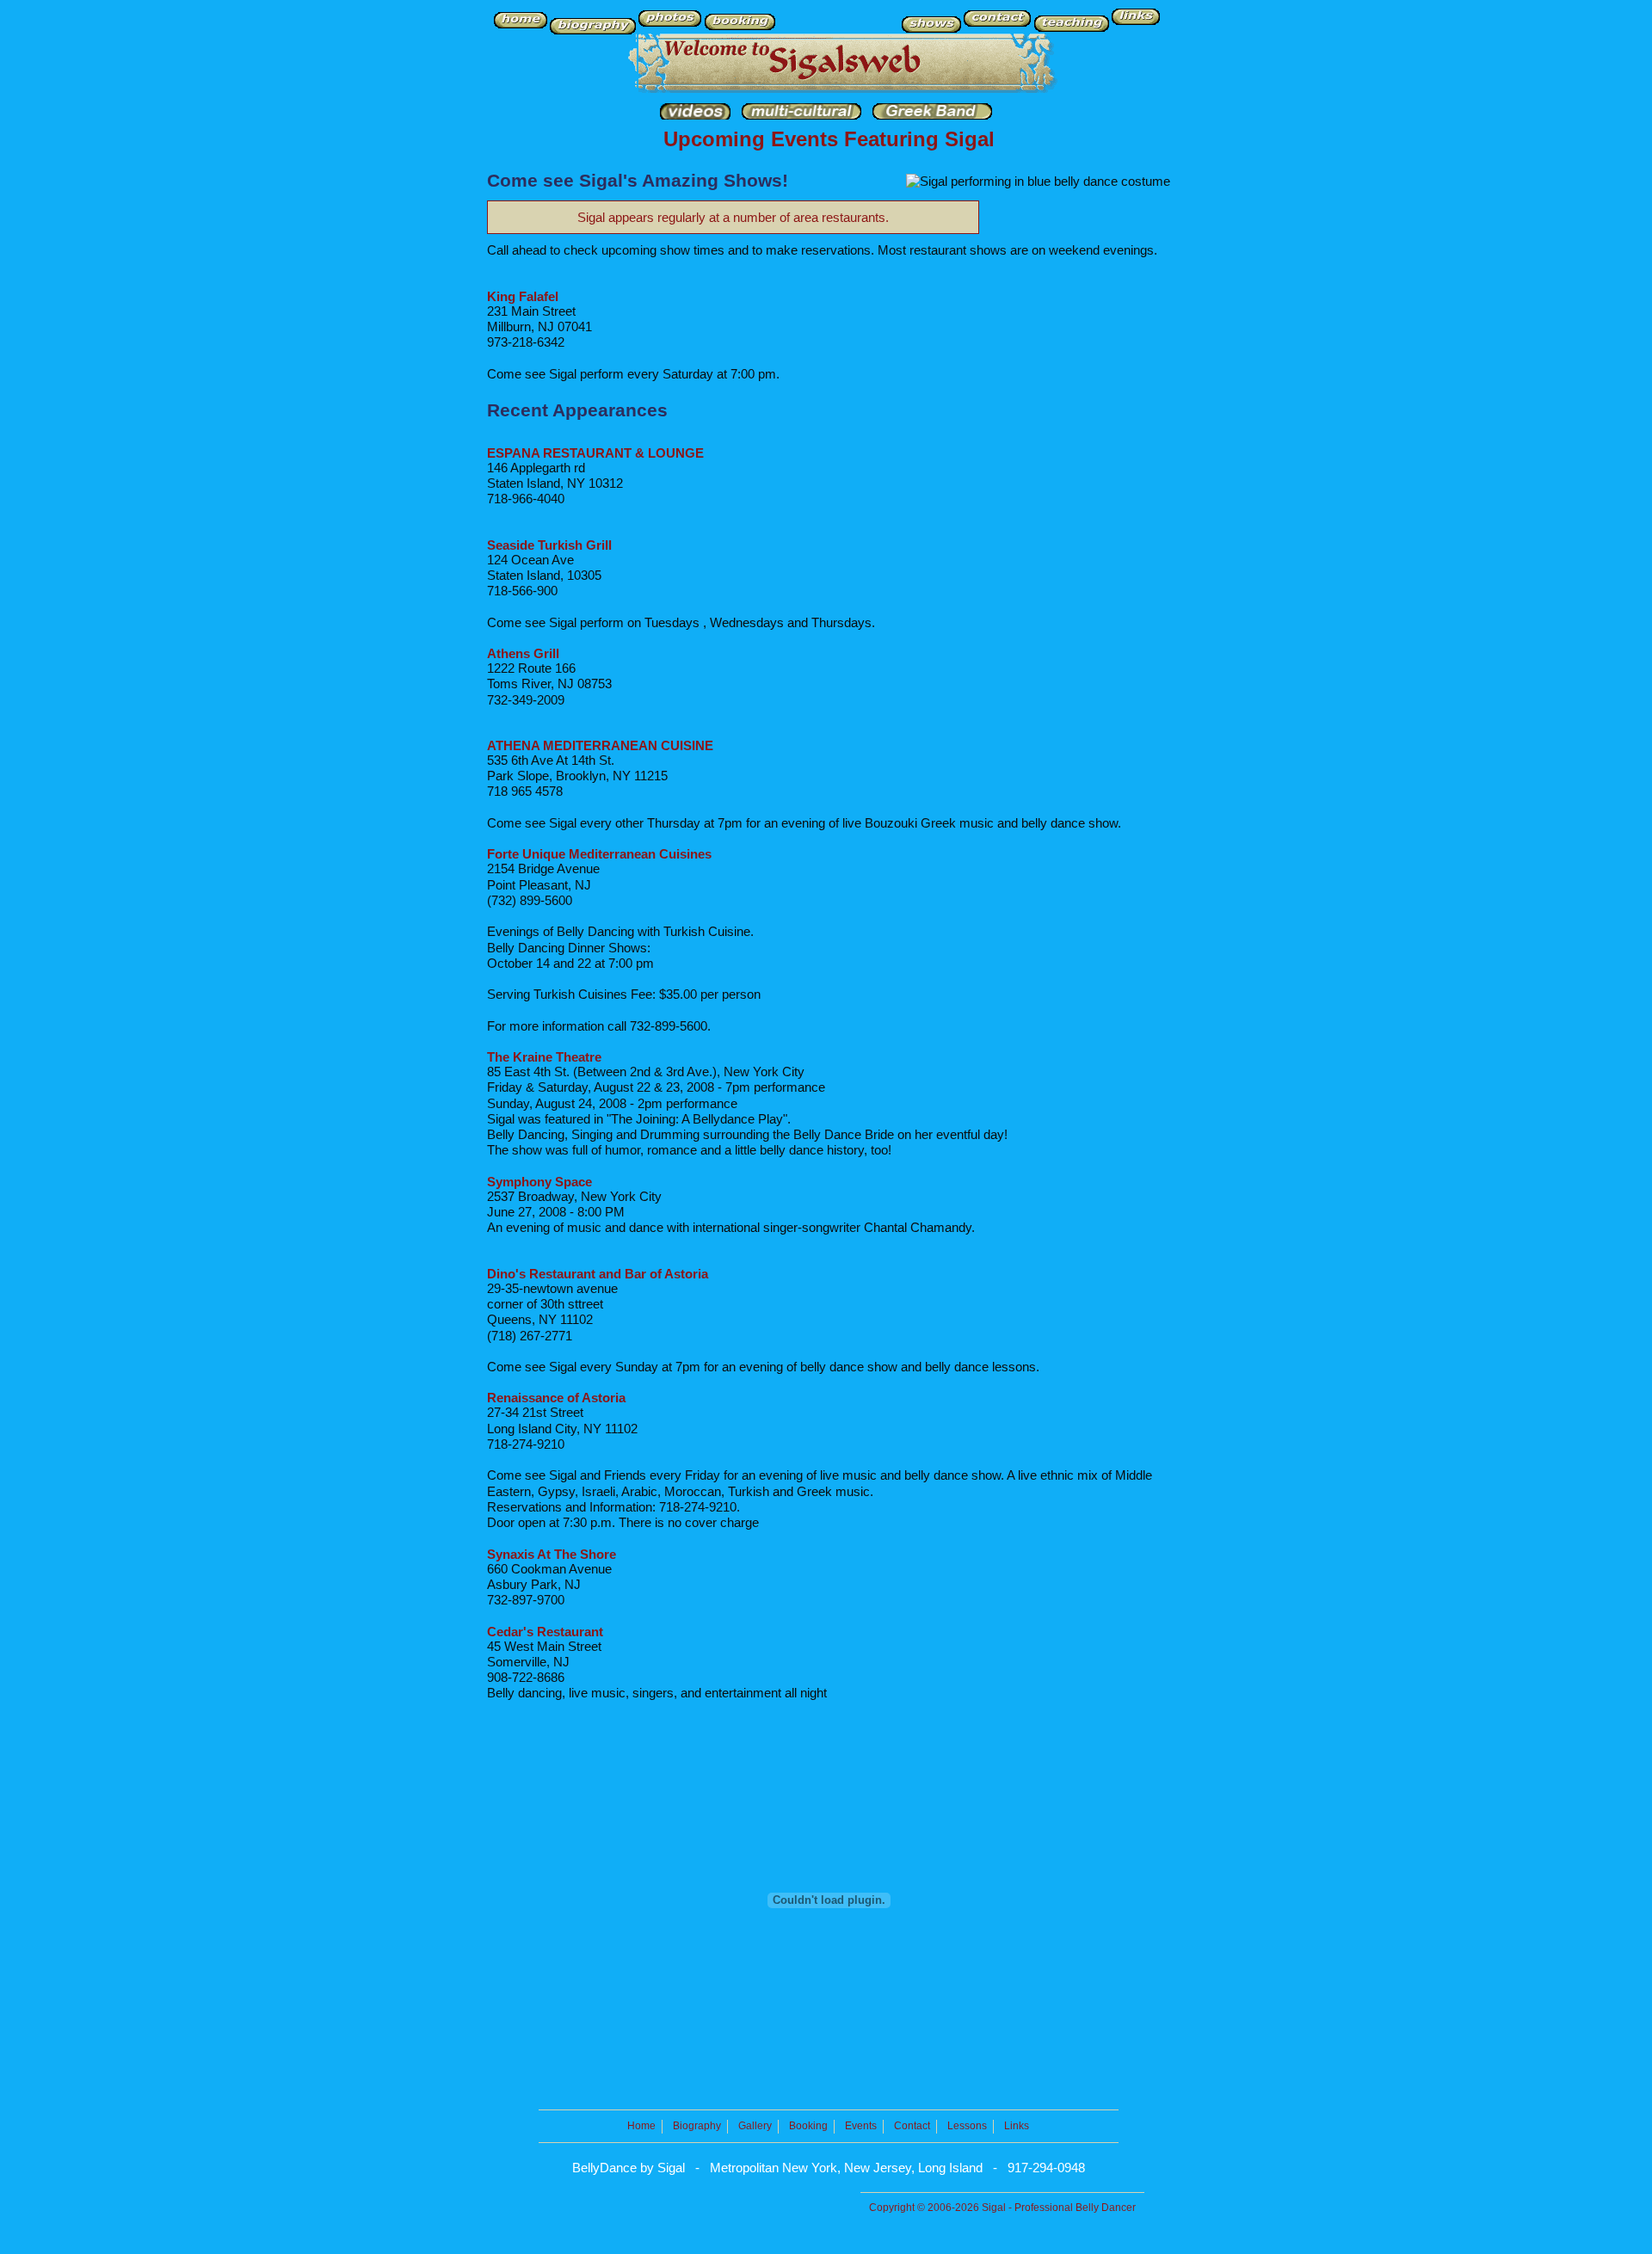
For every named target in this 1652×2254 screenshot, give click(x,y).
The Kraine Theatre (544, 1057)
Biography (697, 2126)
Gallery (755, 2126)
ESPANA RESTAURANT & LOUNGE (595, 453)
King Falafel (523, 296)
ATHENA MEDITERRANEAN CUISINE (600, 745)
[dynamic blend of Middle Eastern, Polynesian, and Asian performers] (801, 115)
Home (641, 2126)
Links (1017, 2126)
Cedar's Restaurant (545, 1632)
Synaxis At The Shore (552, 1554)
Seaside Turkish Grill (549, 545)
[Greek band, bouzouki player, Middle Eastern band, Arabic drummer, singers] (932, 115)
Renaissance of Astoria (556, 1398)
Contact (912, 2126)
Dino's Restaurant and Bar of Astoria (598, 1274)
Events (861, 2126)
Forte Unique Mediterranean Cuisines (599, 854)
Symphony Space (539, 1182)
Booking (808, 2126)
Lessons (967, 2126)
